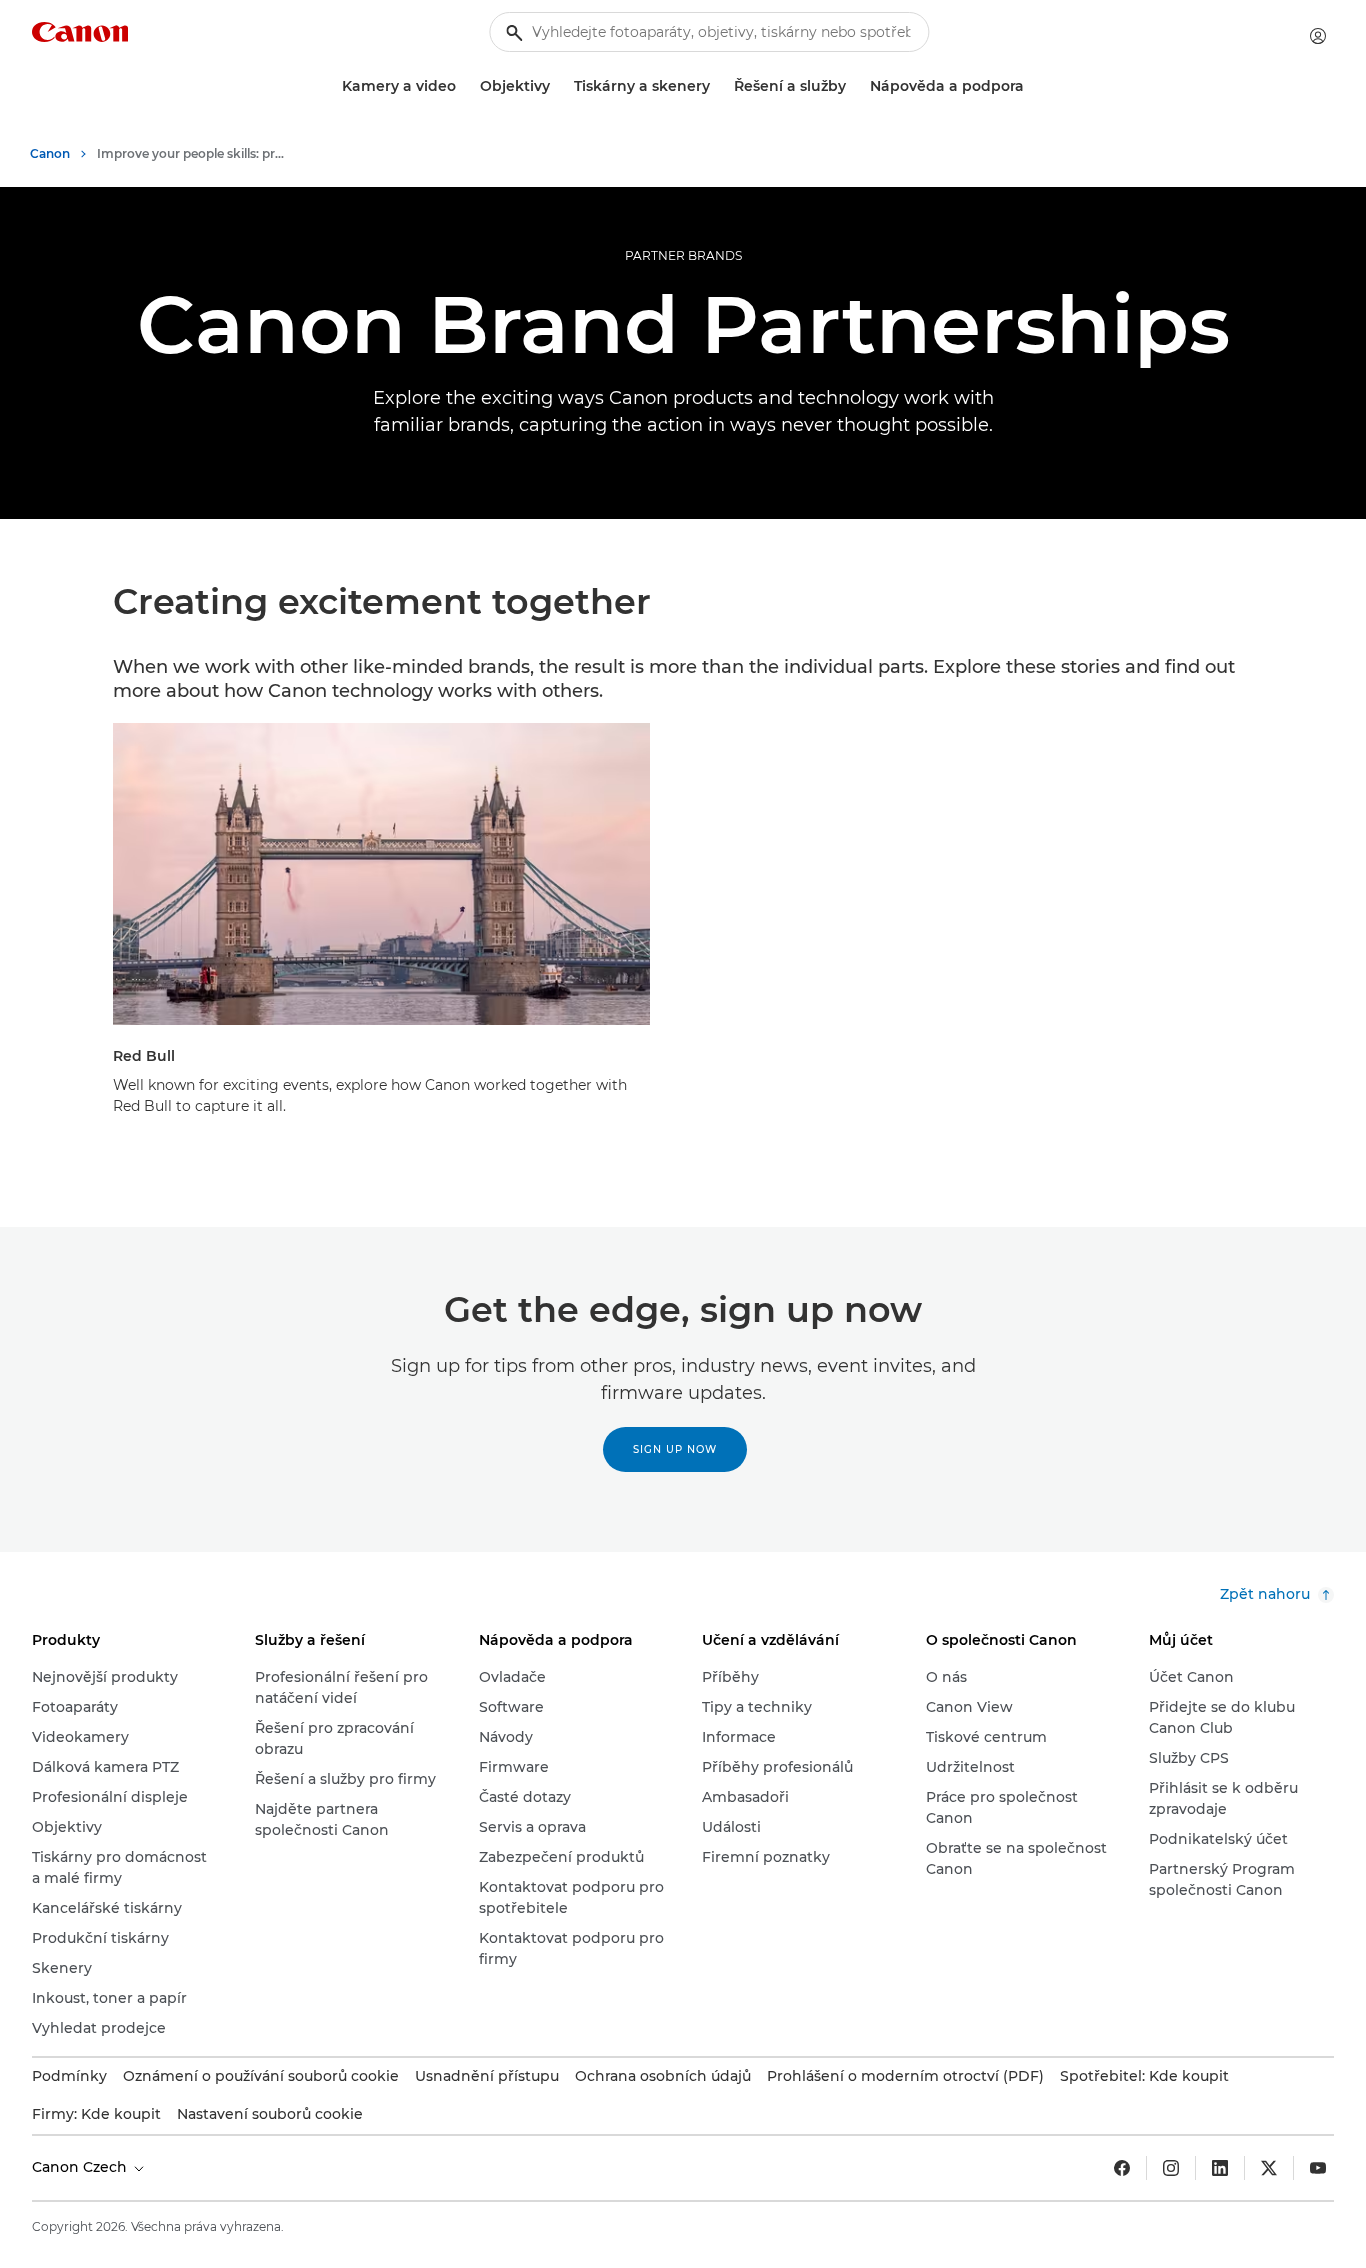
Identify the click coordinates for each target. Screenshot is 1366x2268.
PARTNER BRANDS (683, 255)
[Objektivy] (558, 86)
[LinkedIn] (1220, 2168)
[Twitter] (1269, 2168)
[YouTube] (1318, 2168)
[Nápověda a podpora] (1032, 86)
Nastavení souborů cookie (270, 2114)
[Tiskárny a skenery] (718, 86)
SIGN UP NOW (675, 1449)
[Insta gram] (1171, 2168)
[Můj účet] (1318, 36)
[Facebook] (1122, 2168)
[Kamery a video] (464, 86)
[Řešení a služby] (854, 86)
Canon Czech (81, 2167)
